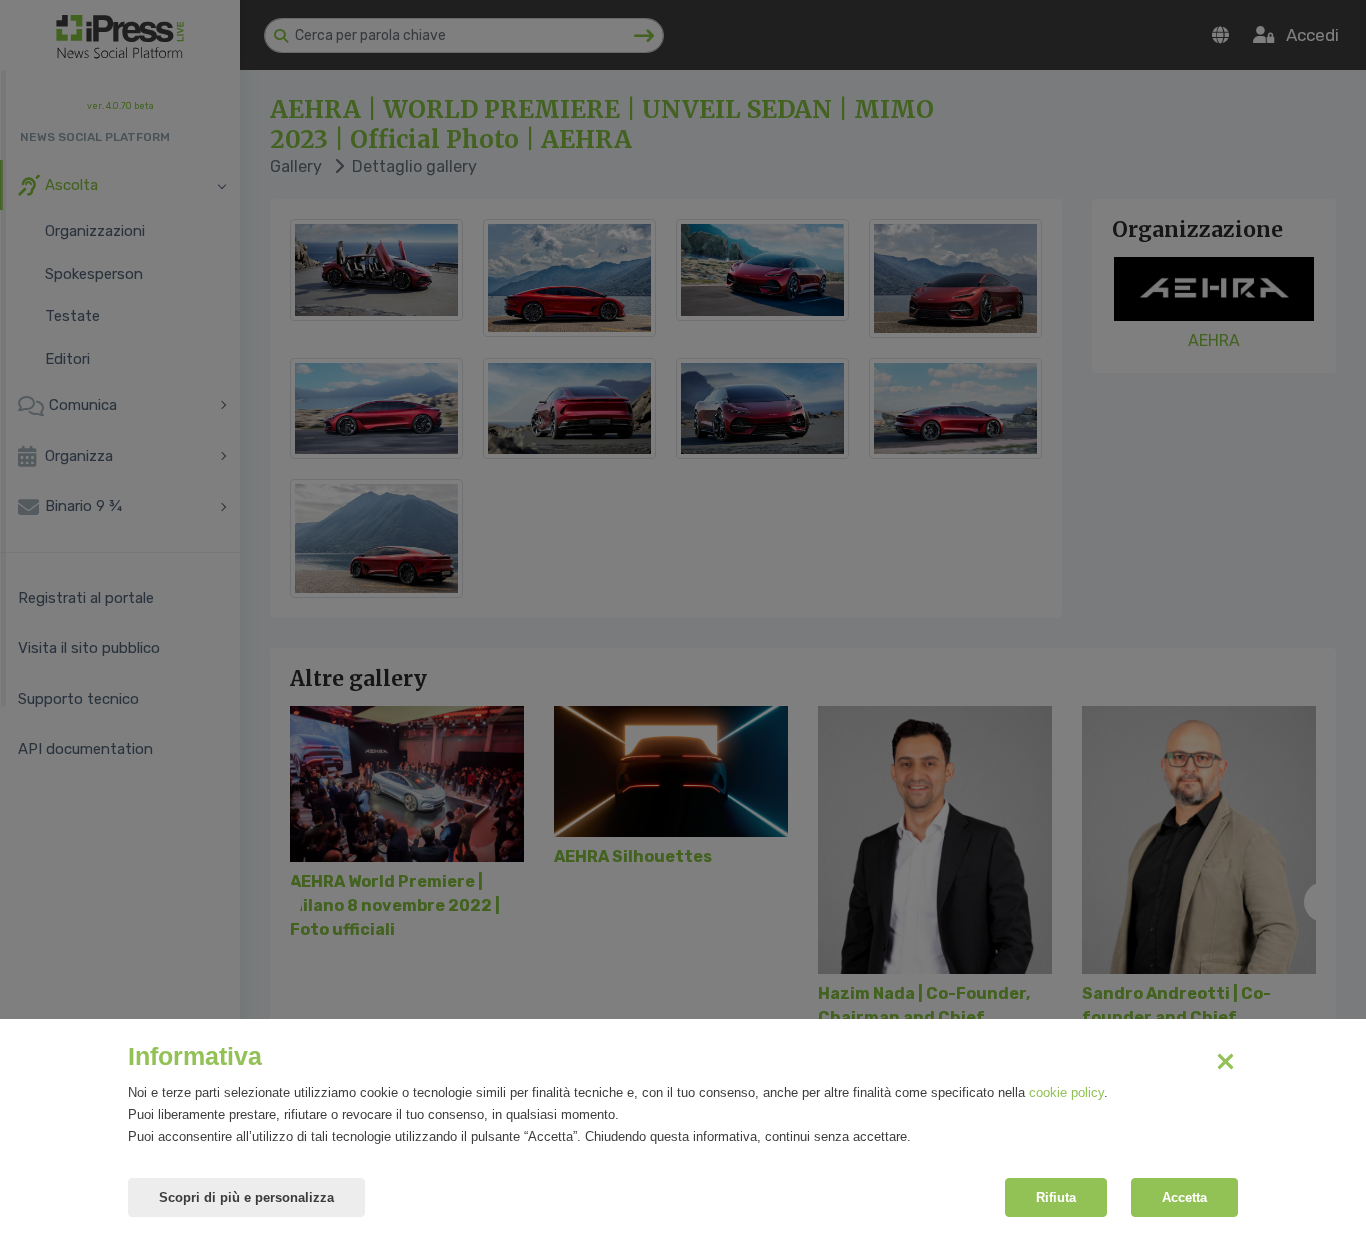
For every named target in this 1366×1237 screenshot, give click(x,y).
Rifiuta (1056, 1197)
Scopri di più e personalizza (246, 1197)
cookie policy (1066, 1092)
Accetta (1184, 1197)
